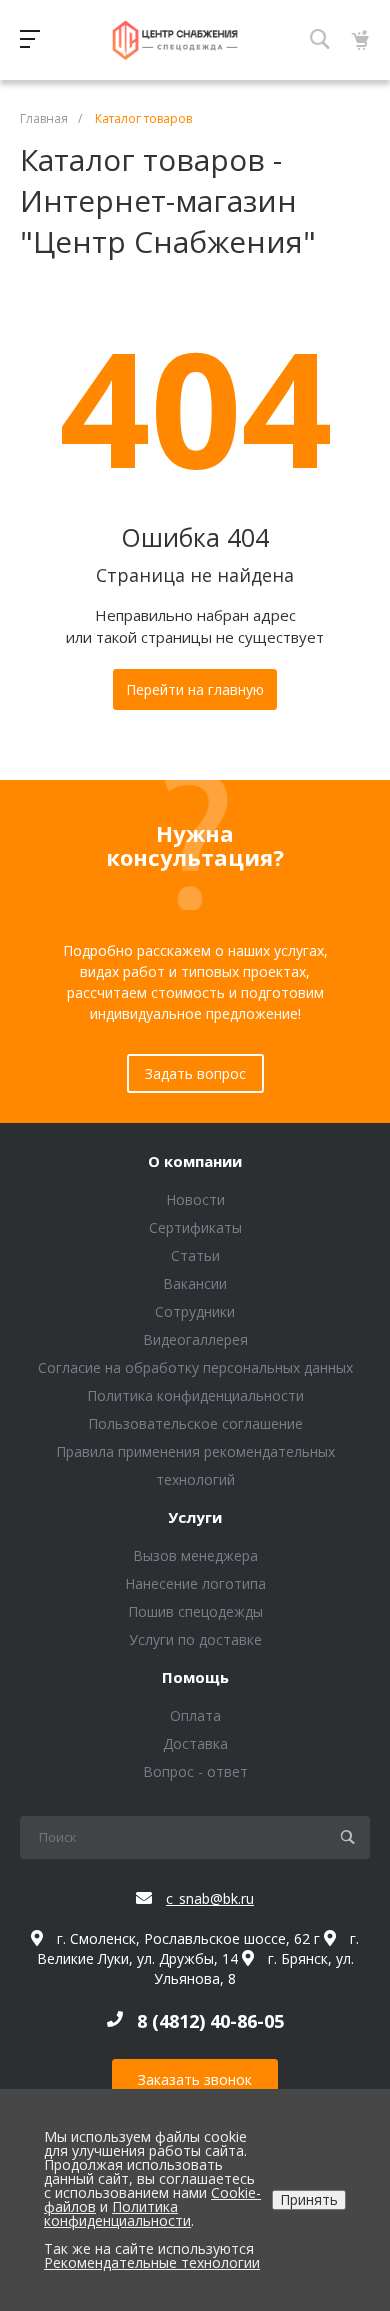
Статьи (195, 1255)
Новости (195, 1199)
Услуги (195, 1518)
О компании (195, 1162)
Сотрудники (195, 1311)
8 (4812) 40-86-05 (210, 2021)
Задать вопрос (195, 1073)
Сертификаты (195, 1227)
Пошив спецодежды (195, 1611)
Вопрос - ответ (195, 1771)
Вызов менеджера (195, 1555)
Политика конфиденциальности (195, 1395)
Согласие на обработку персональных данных (195, 1367)
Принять (309, 2199)
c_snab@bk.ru (210, 1898)
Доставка (195, 1743)
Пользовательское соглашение (195, 1423)
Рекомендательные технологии (152, 2262)
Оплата (195, 1715)
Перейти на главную (195, 689)
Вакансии (195, 1283)
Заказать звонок (195, 2079)
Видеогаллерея (195, 1339)
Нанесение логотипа (195, 1583)
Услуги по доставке (195, 1639)
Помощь (195, 1678)
